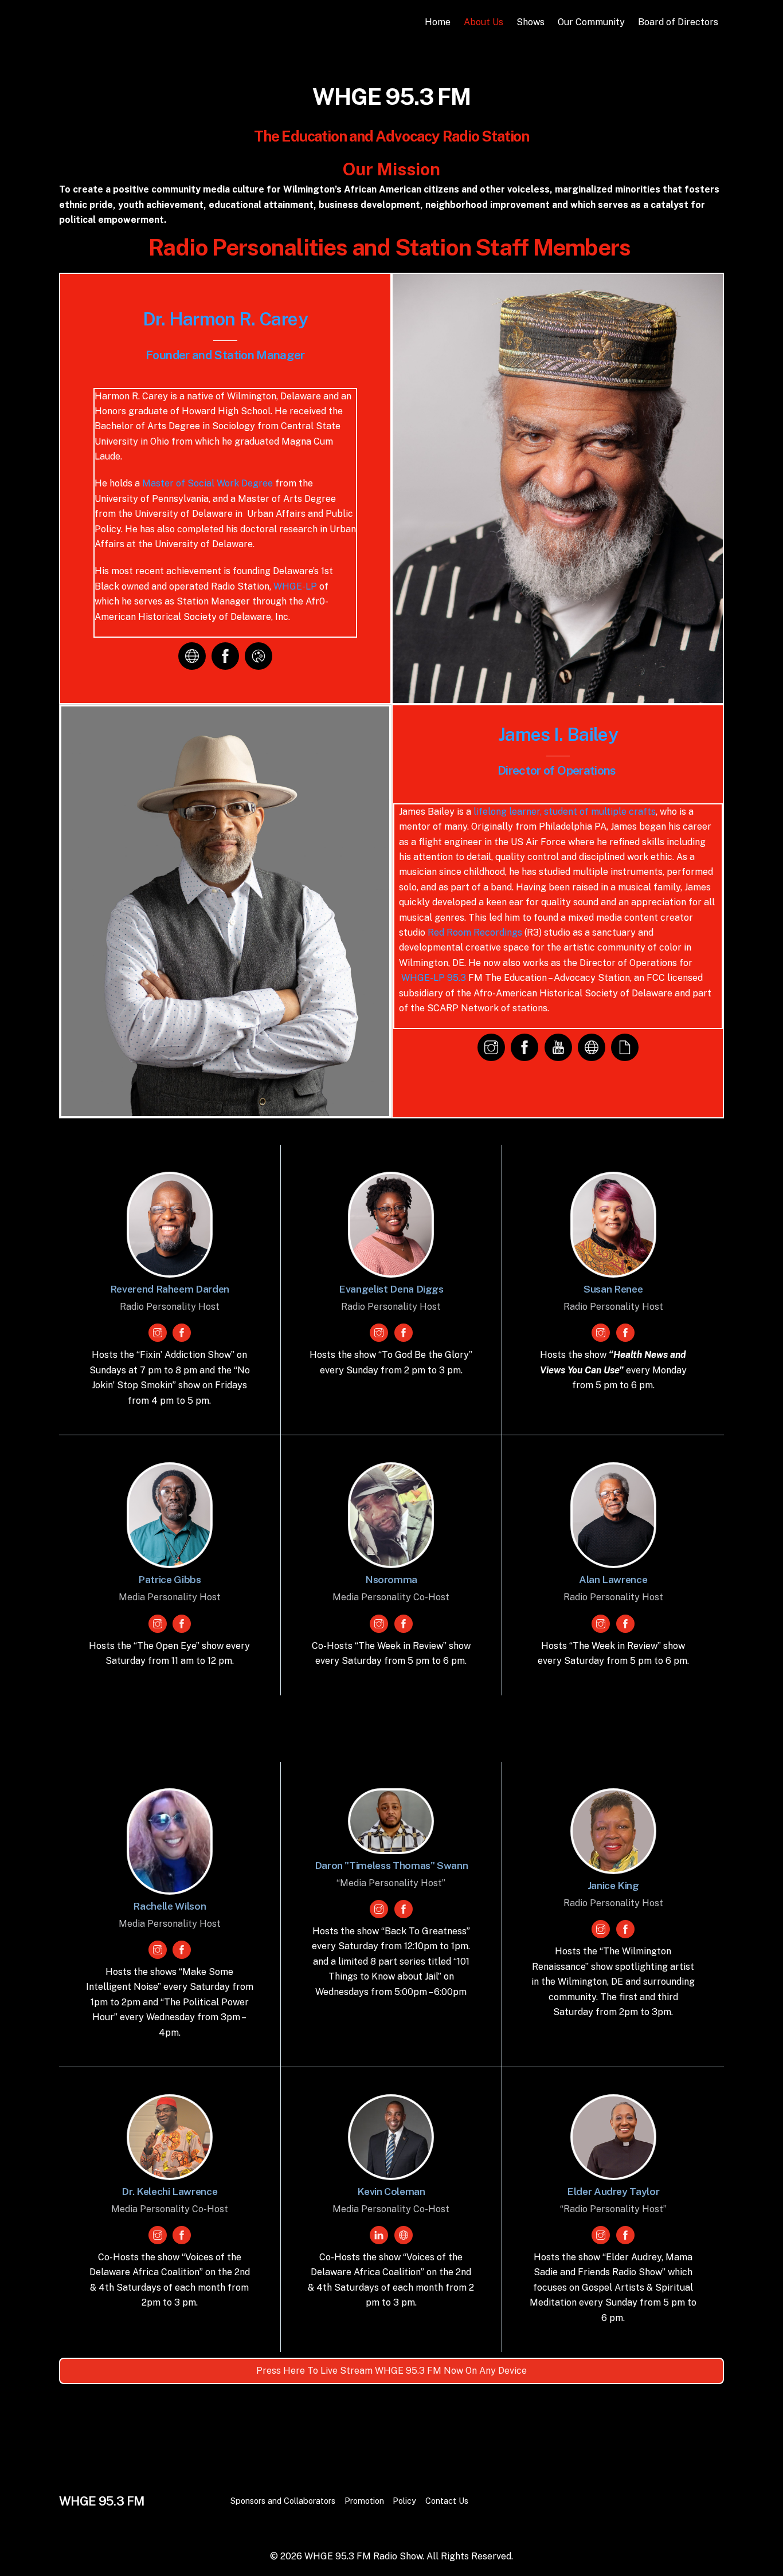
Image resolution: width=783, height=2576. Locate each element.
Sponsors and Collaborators (283, 2501)
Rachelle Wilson (169, 1906)
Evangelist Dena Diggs (391, 1289)
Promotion (364, 2501)
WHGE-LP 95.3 (434, 978)
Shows (531, 22)
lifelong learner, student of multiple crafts (565, 812)
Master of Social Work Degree (208, 483)
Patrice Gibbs (169, 1579)
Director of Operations (558, 770)
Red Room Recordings (475, 932)
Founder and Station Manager (225, 355)
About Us (483, 22)
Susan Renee (613, 1289)
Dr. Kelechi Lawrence (169, 2191)
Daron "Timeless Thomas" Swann (391, 1865)
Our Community (591, 22)
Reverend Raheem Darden (170, 1289)
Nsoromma (391, 1579)
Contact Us (447, 2501)
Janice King (613, 1885)
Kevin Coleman (391, 2191)
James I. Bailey (558, 734)
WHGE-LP (295, 586)
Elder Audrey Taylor (613, 2191)
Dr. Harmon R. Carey (225, 319)
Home (438, 22)
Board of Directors (678, 22)
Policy (404, 2501)
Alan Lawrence (613, 1579)
